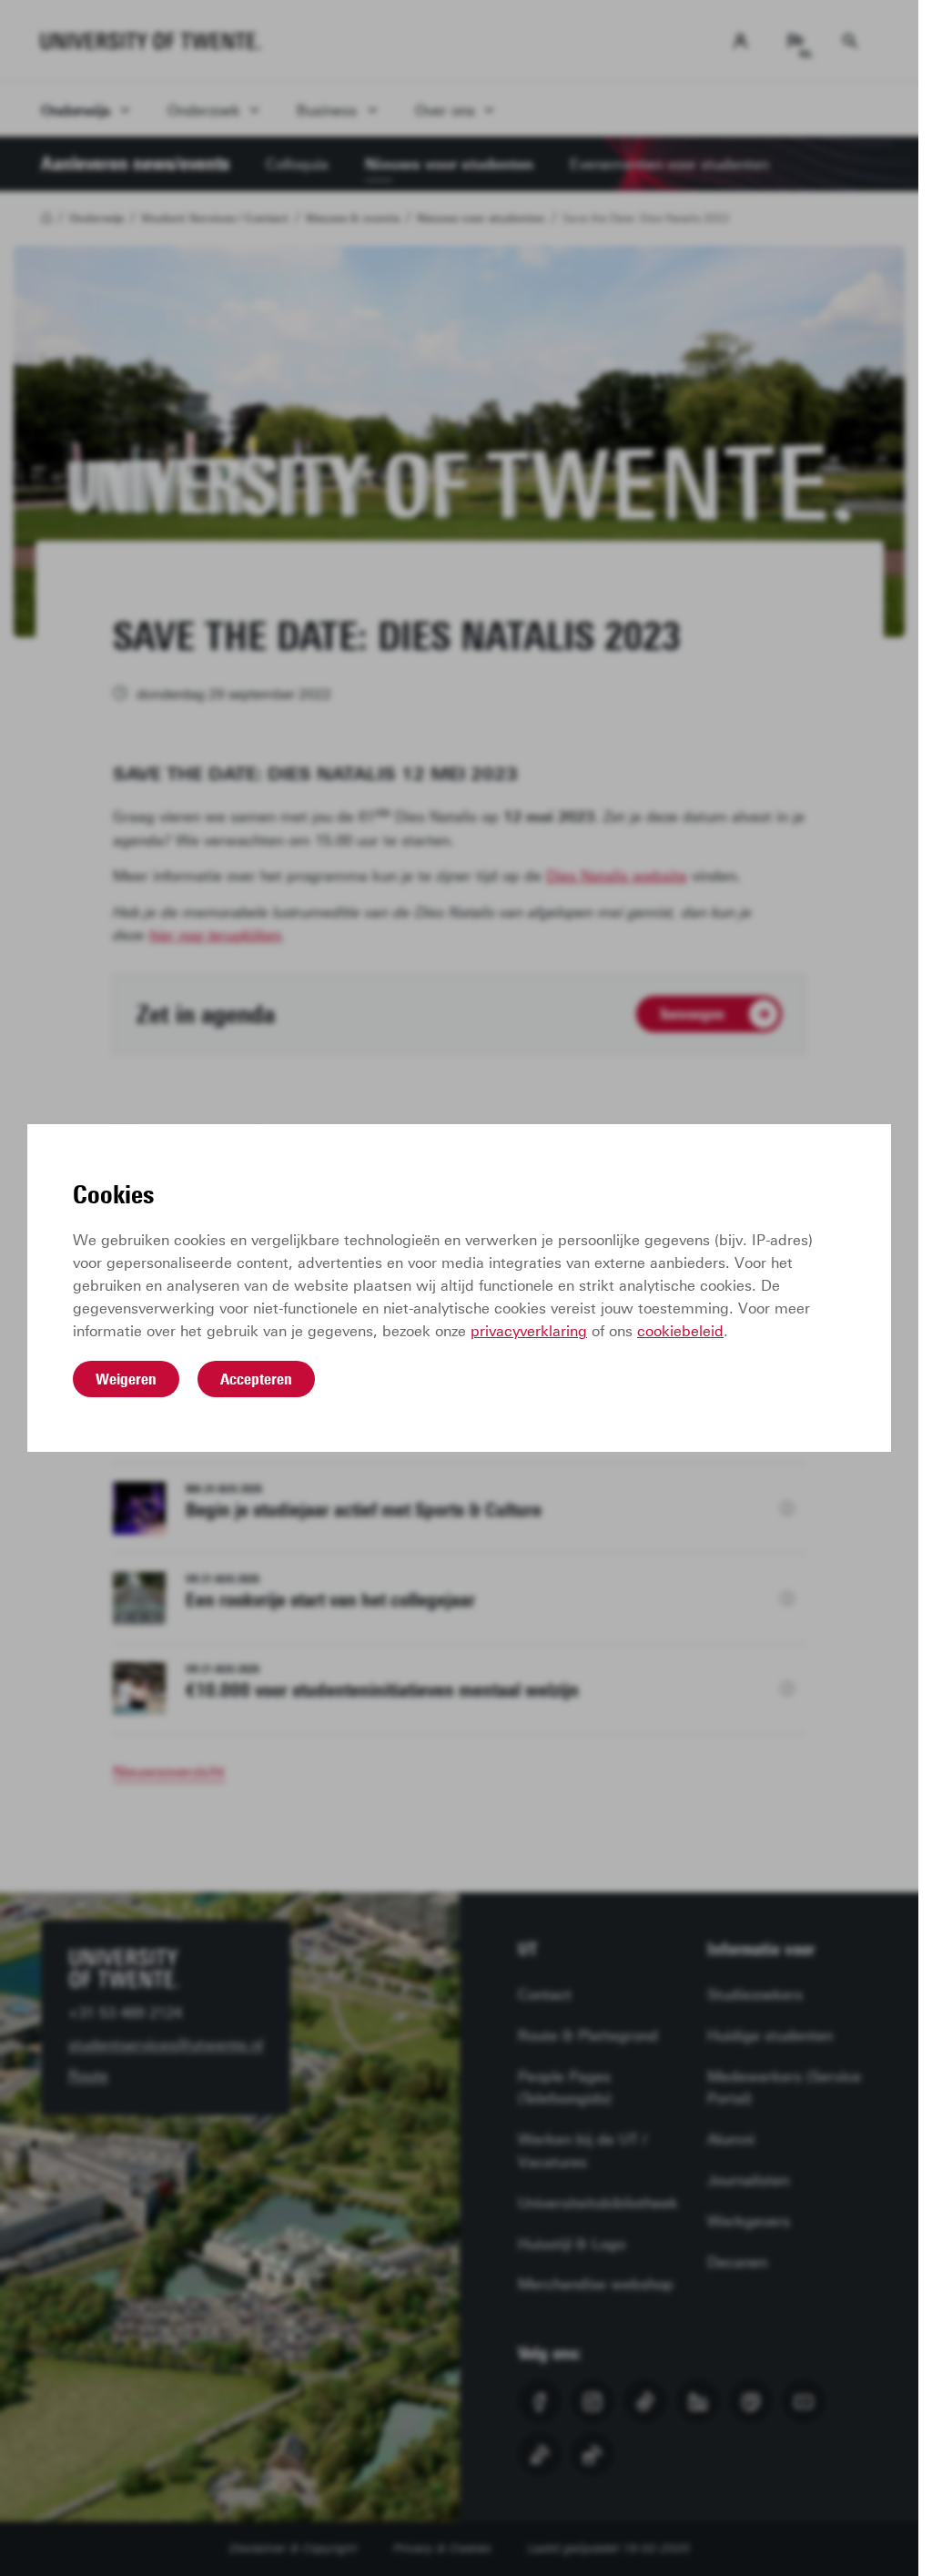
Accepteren (256, 1379)
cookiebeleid (680, 1331)
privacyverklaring (529, 1331)
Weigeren (126, 1379)
